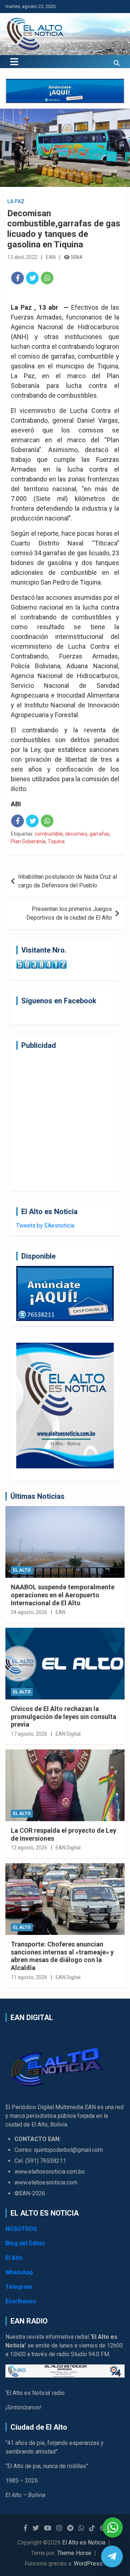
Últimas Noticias (38, 1496)
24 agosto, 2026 (29, 1612)
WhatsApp (19, 2272)
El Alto (22, 1570)
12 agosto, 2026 (29, 1848)
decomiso (76, 834)
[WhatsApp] (47, 278)
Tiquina (56, 841)
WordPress (88, 2564)
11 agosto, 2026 (29, 1977)
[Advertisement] (65, 1120)
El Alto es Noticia (84, 2542)
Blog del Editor (25, 2243)
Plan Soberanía (28, 841)
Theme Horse (74, 2553)
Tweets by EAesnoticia (45, 1226)
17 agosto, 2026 (29, 1734)
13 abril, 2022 (22, 257)
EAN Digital (68, 1734)
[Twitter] (32, 278)
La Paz (16, 201)
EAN (51, 257)
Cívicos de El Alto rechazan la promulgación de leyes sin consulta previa (64, 1716)
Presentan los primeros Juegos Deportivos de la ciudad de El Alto (69, 913)
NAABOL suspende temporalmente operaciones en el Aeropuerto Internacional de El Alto (63, 1595)
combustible (49, 834)
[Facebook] (18, 278)
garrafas (99, 834)
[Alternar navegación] (14, 62)
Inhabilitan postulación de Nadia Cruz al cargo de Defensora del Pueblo (68, 881)
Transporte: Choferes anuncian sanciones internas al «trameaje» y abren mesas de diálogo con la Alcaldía (62, 1956)
